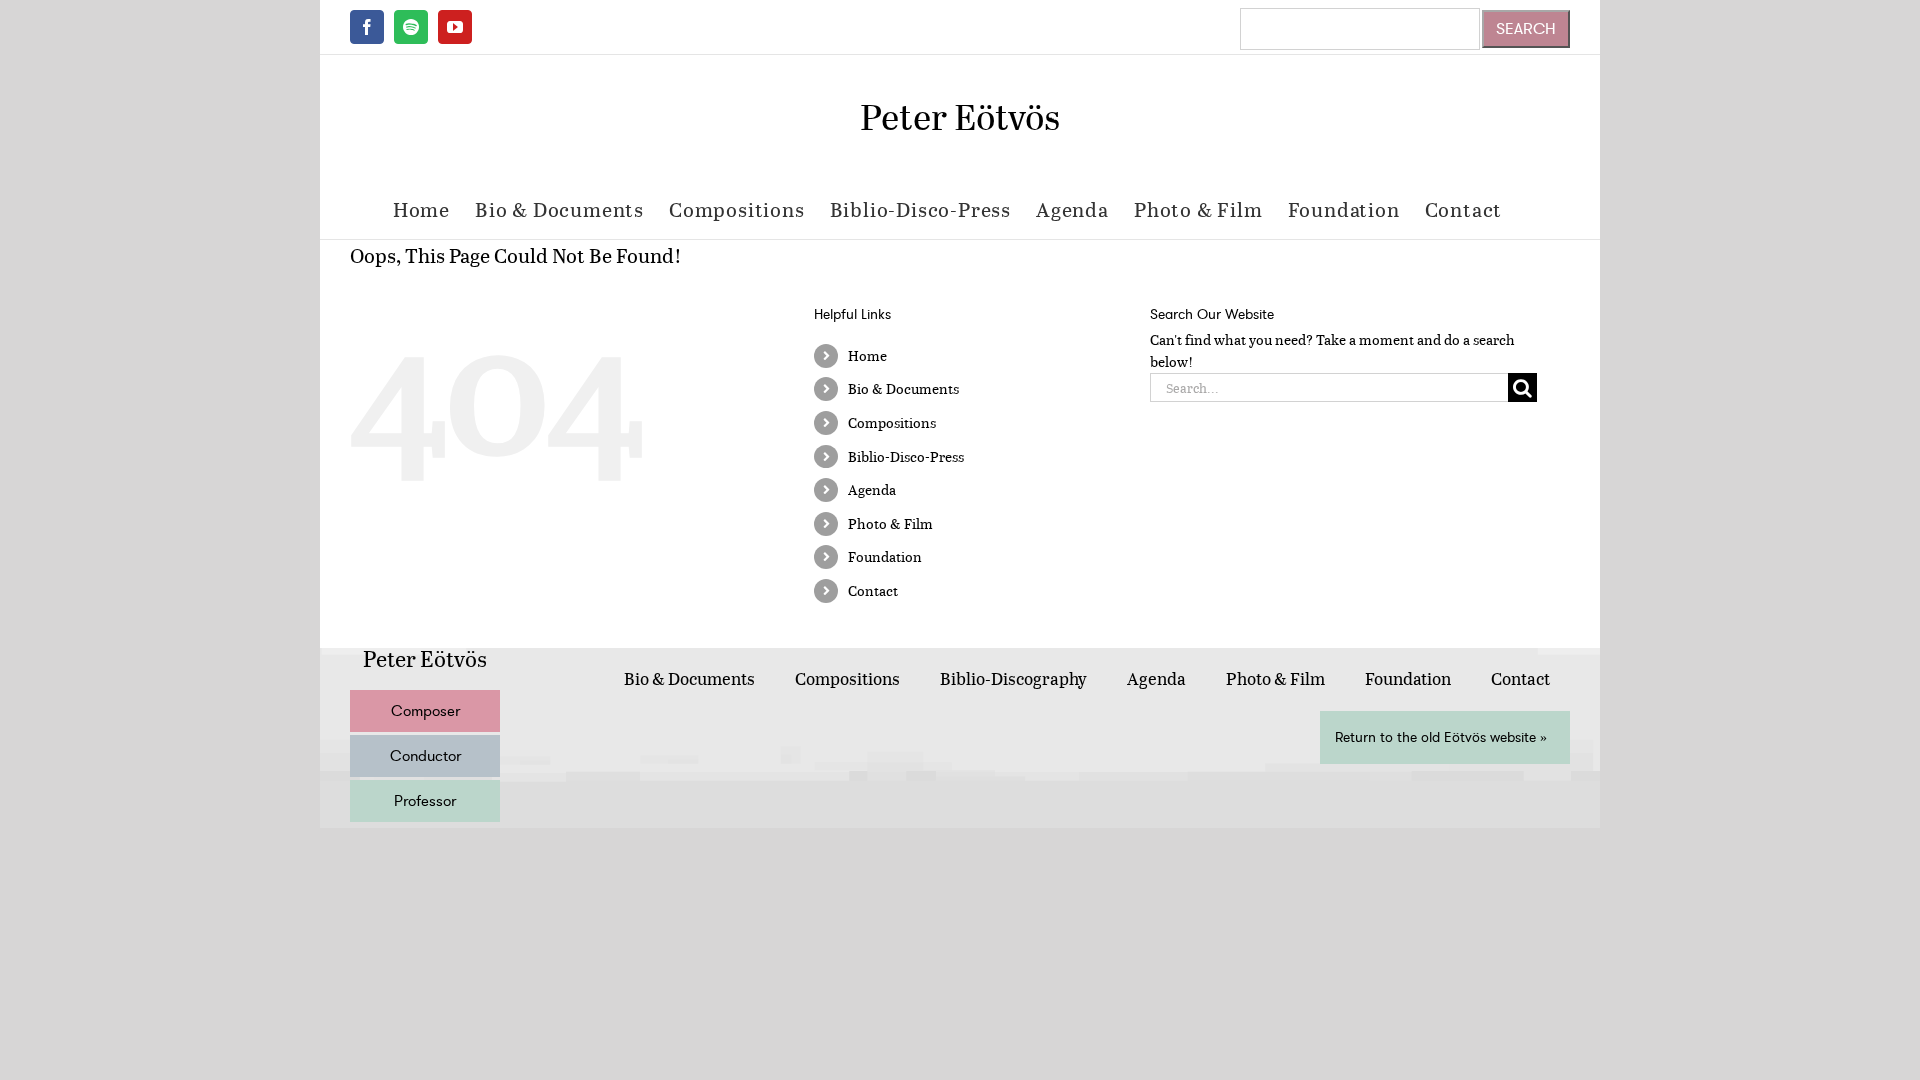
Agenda (872, 489)
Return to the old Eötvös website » (1441, 737)
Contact (873, 590)
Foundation (885, 556)
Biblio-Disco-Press (906, 456)
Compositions (892, 422)
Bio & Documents (903, 388)
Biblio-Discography (1013, 678)
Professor (425, 801)
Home (867, 355)
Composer (425, 711)
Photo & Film (890, 523)
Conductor (425, 756)
